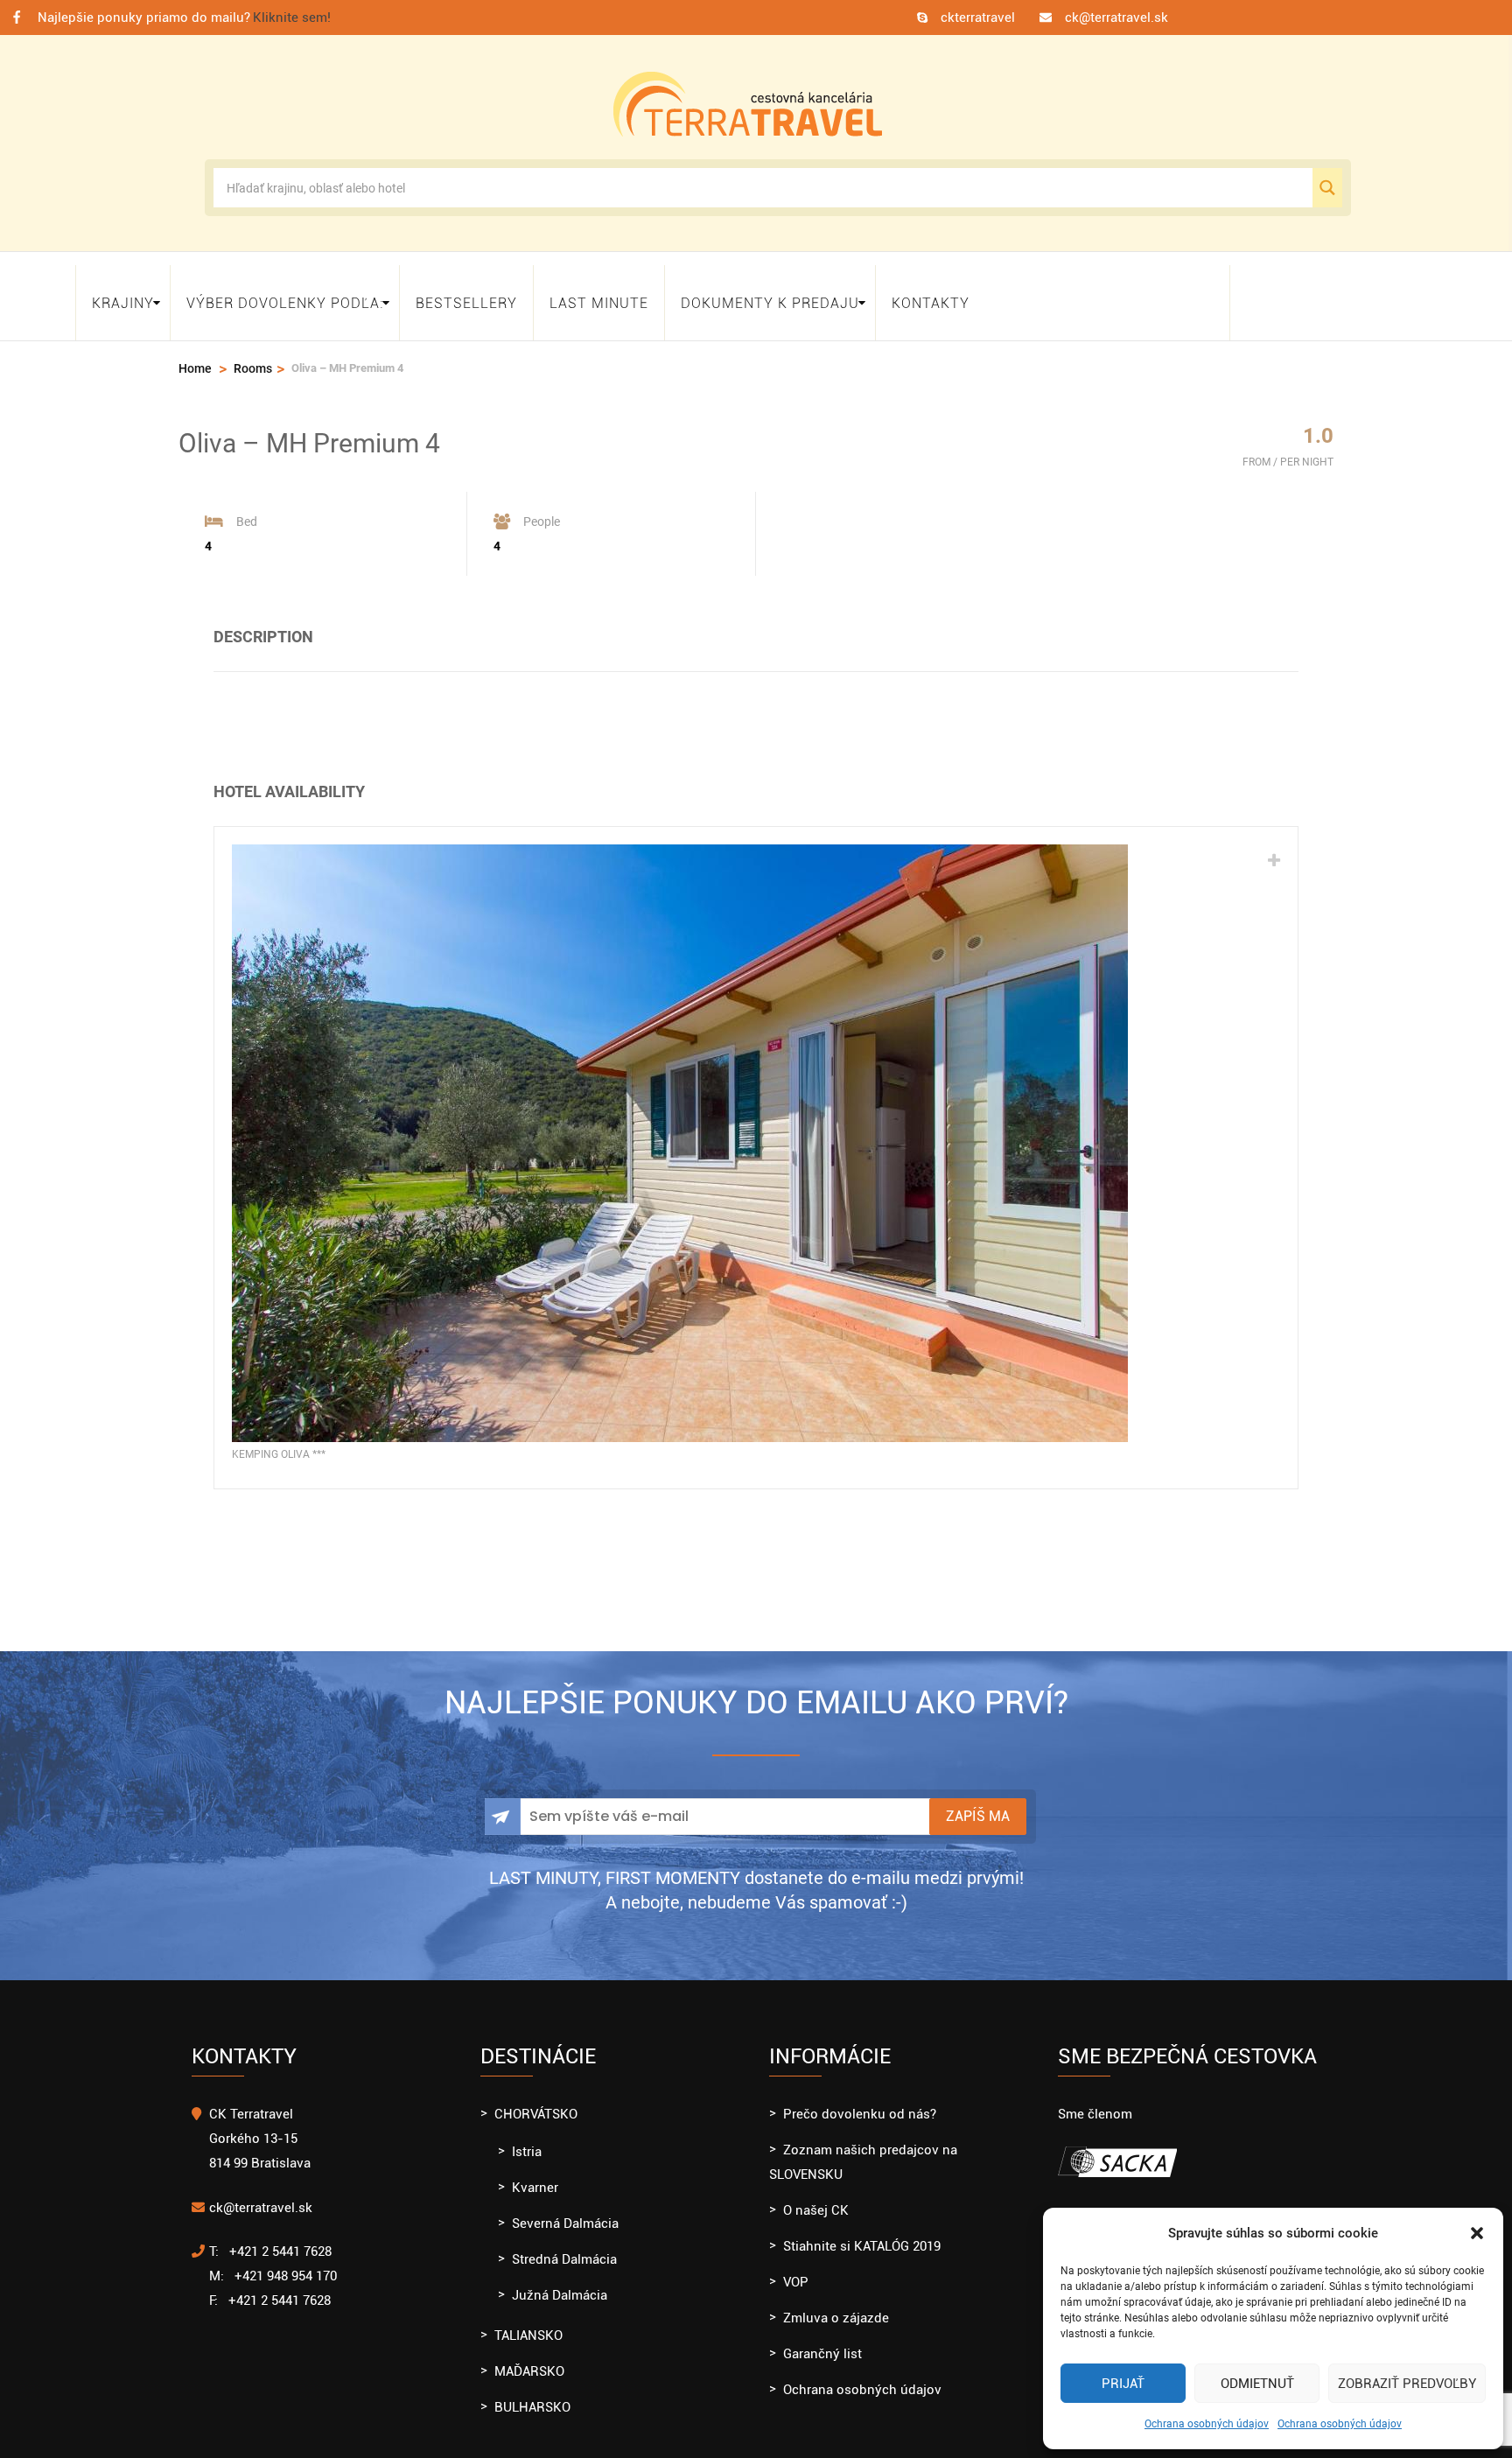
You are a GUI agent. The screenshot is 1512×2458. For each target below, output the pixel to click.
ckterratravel (978, 18)
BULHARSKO (532, 2391)
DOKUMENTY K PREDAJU (770, 294)
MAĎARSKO (529, 2356)
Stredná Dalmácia (564, 2244)
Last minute (599, 294)
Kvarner (535, 2172)
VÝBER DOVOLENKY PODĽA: (285, 294)
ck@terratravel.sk (1116, 18)
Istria (527, 2136)
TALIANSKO (528, 2320)
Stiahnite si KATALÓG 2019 (862, 2230)
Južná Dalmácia (560, 2279)
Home (195, 353)
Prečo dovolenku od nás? (860, 2098)
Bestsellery (466, 294)
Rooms (253, 353)
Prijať (1123, 2384)
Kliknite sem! (292, 18)
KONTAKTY (931, 294)
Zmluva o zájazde (836, 2302)
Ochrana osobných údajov (1207, 2424)
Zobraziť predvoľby (1407, 2384)
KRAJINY (123, 294)
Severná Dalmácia (565, 2208)
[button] (1477, 2233)
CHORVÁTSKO (536, 2098)
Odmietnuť (1257, 2384)
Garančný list (822, 2338)
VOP (796, 2266)
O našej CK (816, 2195)
